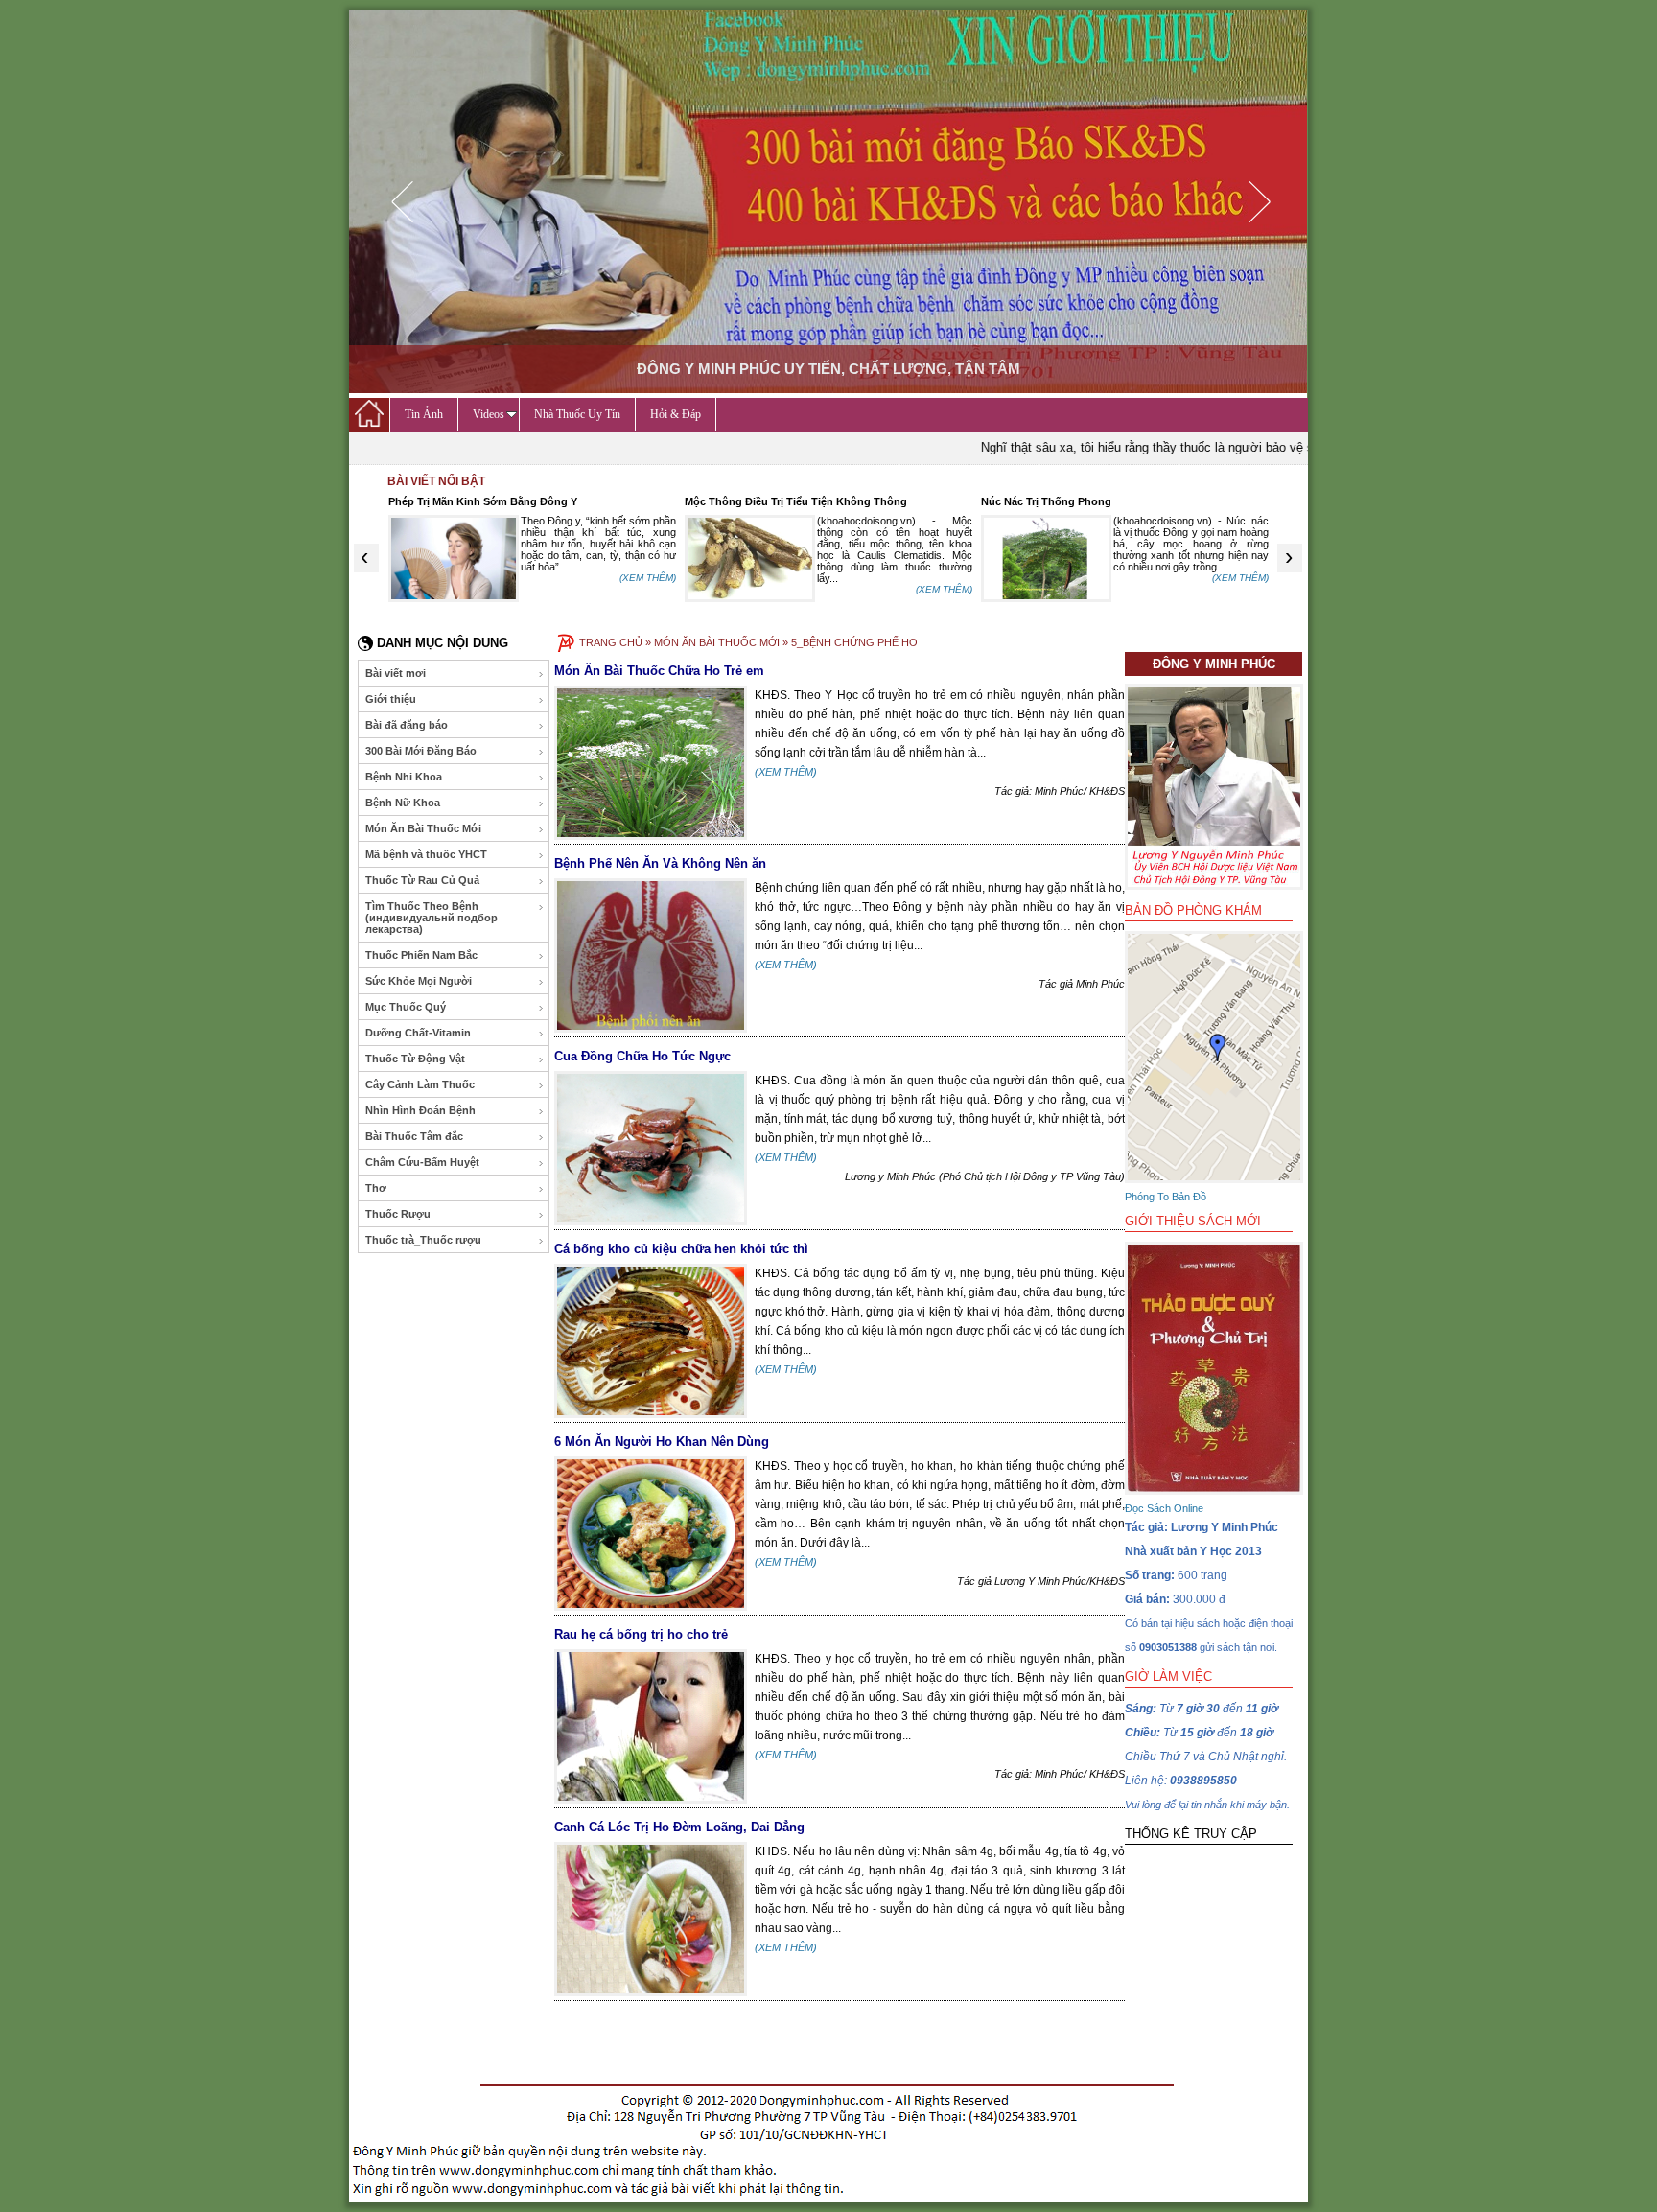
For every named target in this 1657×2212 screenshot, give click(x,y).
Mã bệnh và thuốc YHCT (426, 854)
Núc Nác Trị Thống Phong (1046, 501)
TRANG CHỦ (611, 642)
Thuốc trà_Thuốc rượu (423, 1240)
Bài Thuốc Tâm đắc (414, 1136)
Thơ (376, 1188)
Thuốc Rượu (398, 1214)
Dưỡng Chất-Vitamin (418, 1033)
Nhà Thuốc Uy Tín (577, 414)
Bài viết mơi (396, 673)
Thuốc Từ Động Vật (415, 1059)
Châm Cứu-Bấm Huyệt (422, 1162)
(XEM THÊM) (648, 578)
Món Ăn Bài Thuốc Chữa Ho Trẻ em (659, 671)
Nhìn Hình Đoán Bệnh (420, 1110)
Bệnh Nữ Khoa (403, 803)
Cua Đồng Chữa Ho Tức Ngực (642, 1056)
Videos (489, 414)
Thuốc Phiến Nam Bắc (421, 955)
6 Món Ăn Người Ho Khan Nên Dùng (662, 1442)
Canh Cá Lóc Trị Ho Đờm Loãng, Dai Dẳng (679, 1827)
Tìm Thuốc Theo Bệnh (432, 918)
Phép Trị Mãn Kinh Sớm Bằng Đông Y (483, 501)
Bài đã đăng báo (407, 725)
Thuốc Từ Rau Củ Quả (422, 880)
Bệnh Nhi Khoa (404, 777)
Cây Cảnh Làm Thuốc (420, 1084)
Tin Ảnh (424, 414)
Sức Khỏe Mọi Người (419, 981)
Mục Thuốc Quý (406, 1007)
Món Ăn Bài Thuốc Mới (423, 828)
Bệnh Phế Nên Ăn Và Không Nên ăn (660, 863)
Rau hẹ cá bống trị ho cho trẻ (641, 1634)
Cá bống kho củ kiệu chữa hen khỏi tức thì (681, 1249)
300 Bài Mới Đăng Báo (421, 751)
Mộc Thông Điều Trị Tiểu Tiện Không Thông (796, 501)
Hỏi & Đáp (676, 414)
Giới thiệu (391, 699)
